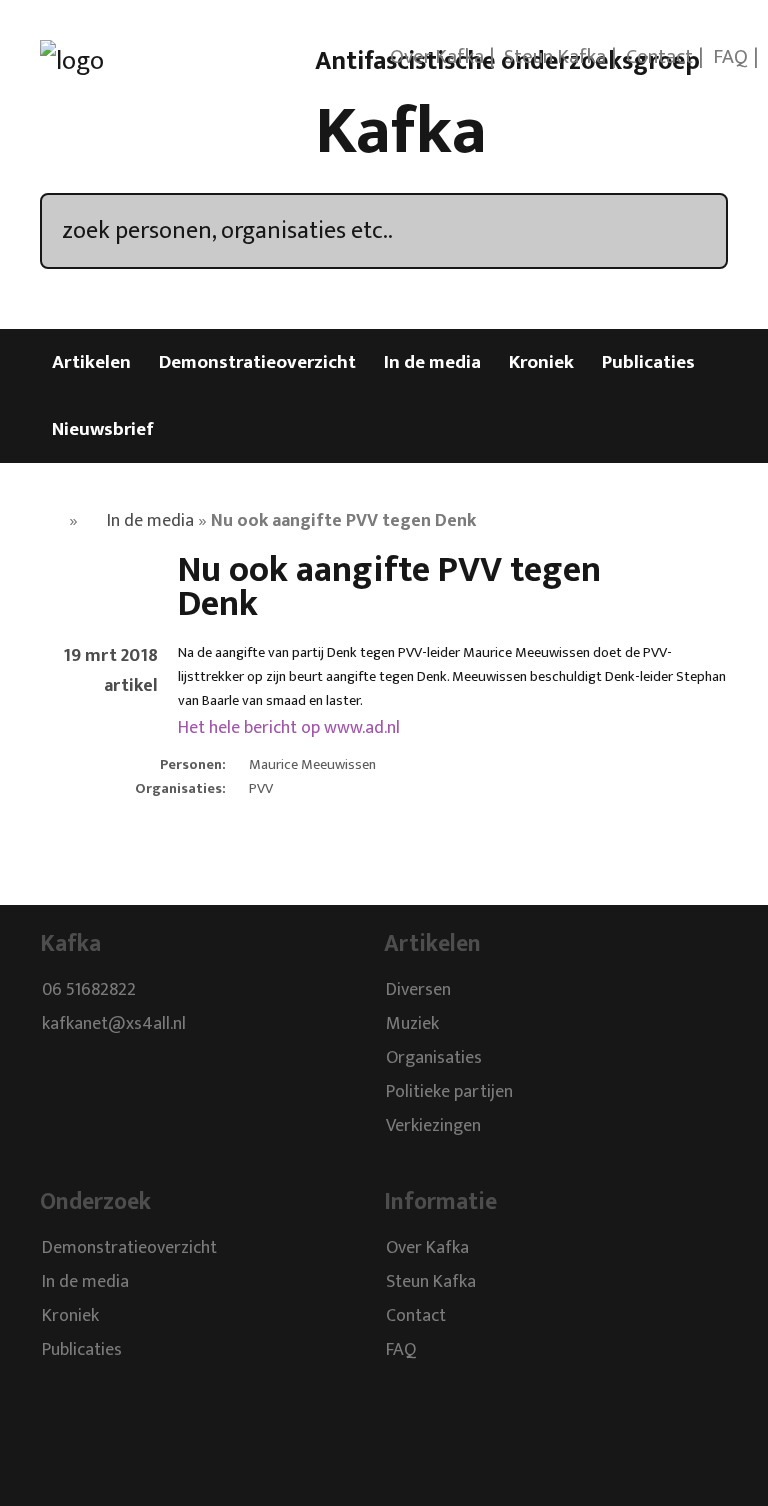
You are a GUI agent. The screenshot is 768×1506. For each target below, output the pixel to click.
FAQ (730, 57)
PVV (261, 789)
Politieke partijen (449, 1093)
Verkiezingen (433, 1127)
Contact (659, 57)
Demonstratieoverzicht (257, 362)
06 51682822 (89, 991)
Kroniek (541, 362)
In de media (432, 362)
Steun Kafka (555, 57)
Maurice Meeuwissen (312, 765)
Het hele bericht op (289, 728)
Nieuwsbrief (103, 429)
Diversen (418, 991)
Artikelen (91, 362)
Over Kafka (437, 57)
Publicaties (648, 362)
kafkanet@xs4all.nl (114, 1025)
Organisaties (434, 1059)
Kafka (401, 132)
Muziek (412, 1025)
